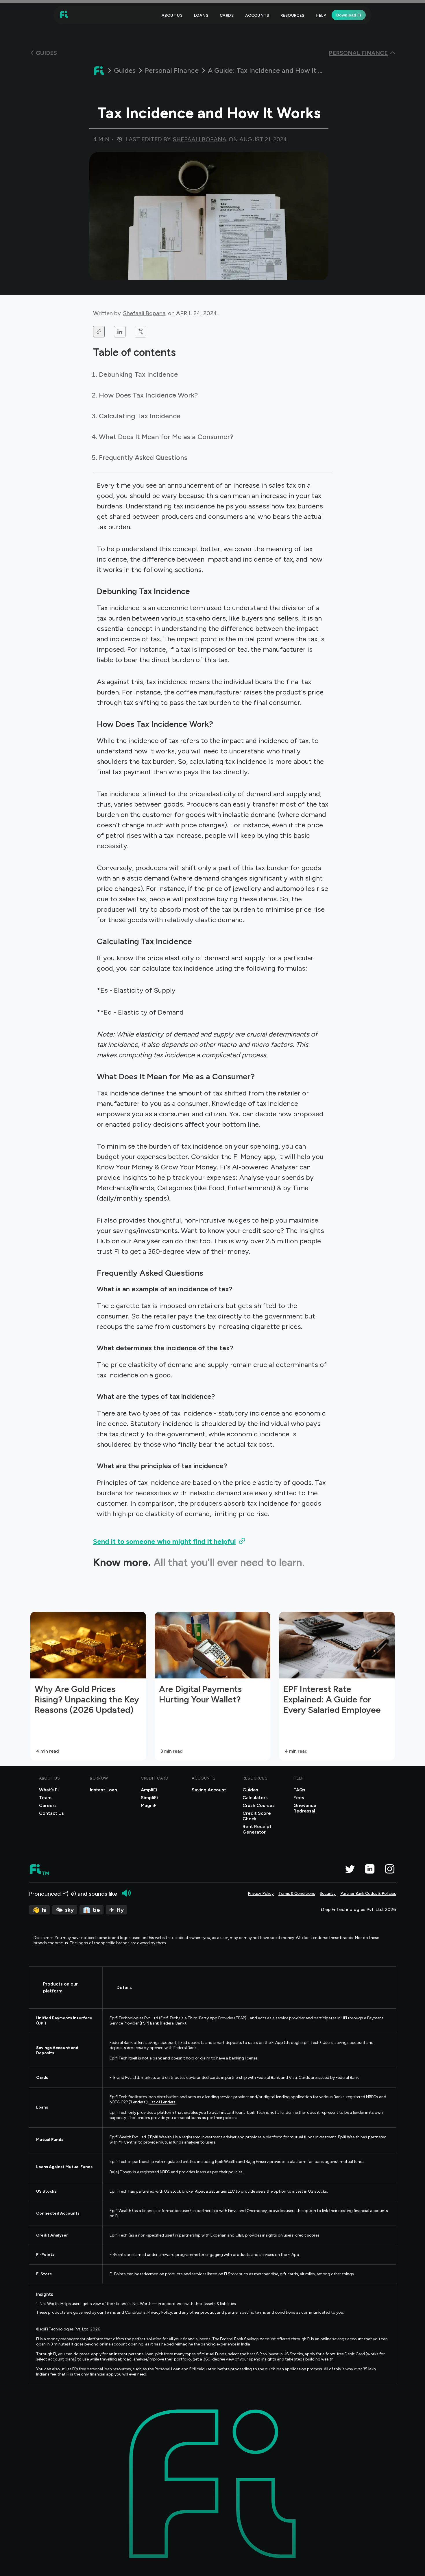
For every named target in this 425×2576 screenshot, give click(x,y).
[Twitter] (350, 1869)
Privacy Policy (261, 1894)
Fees (299, 1798)
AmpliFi (149, 1790)
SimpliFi (149, 1798)
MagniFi (149, 1805)
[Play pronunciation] (126, 1893)
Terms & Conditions (297, 1894)
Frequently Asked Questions (143, 457)
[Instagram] (390, 1869)
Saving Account (209, 1790)
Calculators (255, 1798)
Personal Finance (172, 70)
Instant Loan (104, 1790)
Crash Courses (259, 1805)
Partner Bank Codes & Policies (368, 1894)
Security (328, 1894)
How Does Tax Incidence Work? (148, 395)
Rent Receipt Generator (257, 1829)
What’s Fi (49, 1790)
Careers (48, 1805)
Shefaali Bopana (144, 313)
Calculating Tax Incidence (140, 416)
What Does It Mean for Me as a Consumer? (166, 437)
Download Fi (349, 15)
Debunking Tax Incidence (138, 374)
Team (45, 1798)
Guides (125, 70)
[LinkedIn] (370, 1869)
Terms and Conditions (125, 2312)
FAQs (299, 1790)
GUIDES (46, 53)
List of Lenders (162, 2102)
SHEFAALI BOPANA (200, 139)
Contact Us (51, 1813)
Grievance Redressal (305, 1808)
